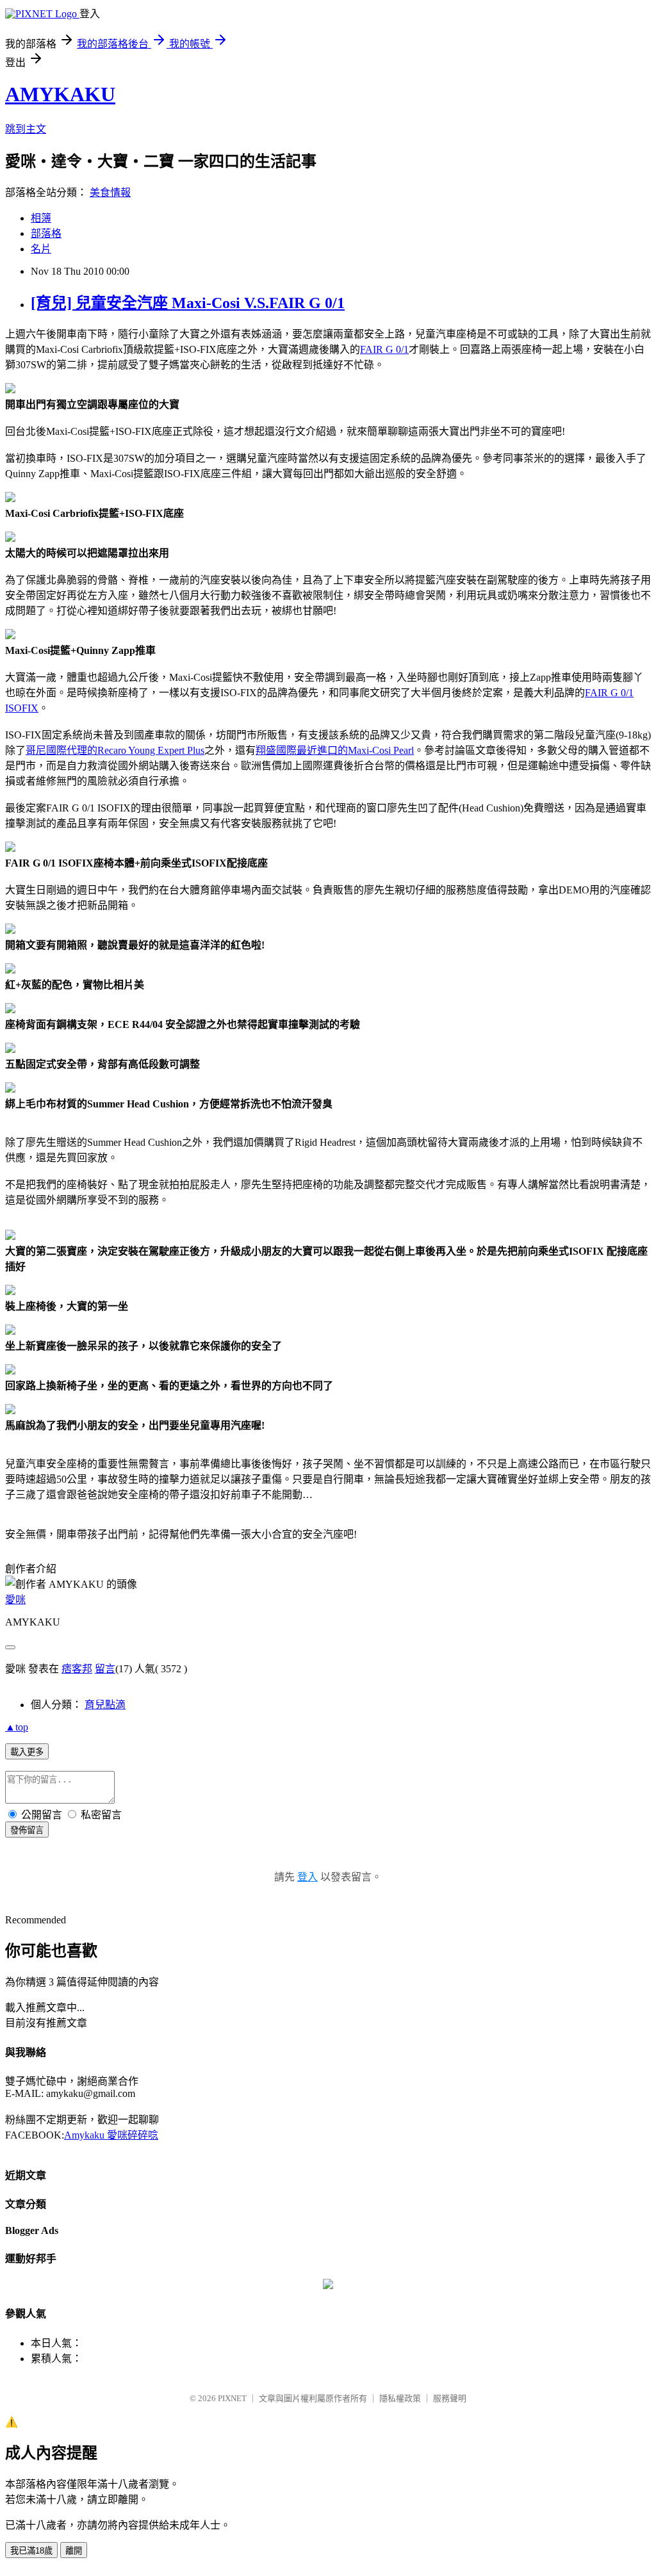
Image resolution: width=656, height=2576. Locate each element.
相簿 (41, 218)
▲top (17, 1727)
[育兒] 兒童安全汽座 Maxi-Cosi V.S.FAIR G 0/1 (188, 303)
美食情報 (110, 192)
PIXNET (232, 2398)
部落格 (46, 233)
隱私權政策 (400, 2398)
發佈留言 (27, 1830)
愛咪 (15, 1600)
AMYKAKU (60, 94)
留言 (105, 1669)
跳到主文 (26, 129)
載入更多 (27, 1752)
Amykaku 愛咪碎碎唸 (111, 2135)
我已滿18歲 (31, 2551)
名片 (41, 249)
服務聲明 (450, 2398)
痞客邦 (77, 1669)
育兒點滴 (105, 1705)
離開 (74, 2551)
